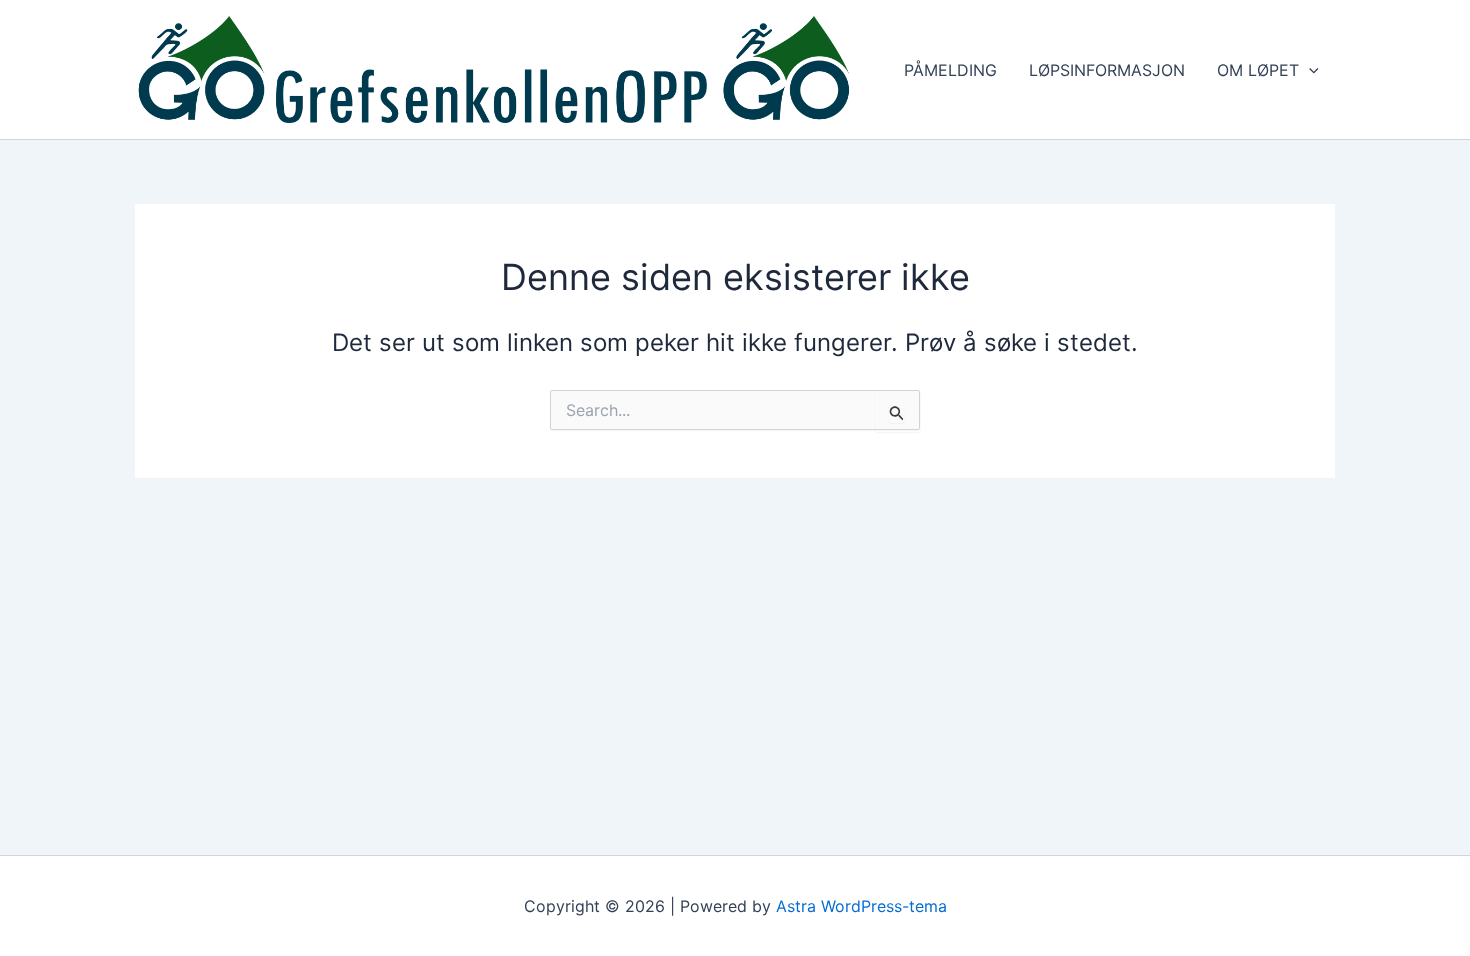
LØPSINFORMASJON (1107, 70)
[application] (1309, 70)
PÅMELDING (950, 70)
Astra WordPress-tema (861, 906)
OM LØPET (1258, 70)
